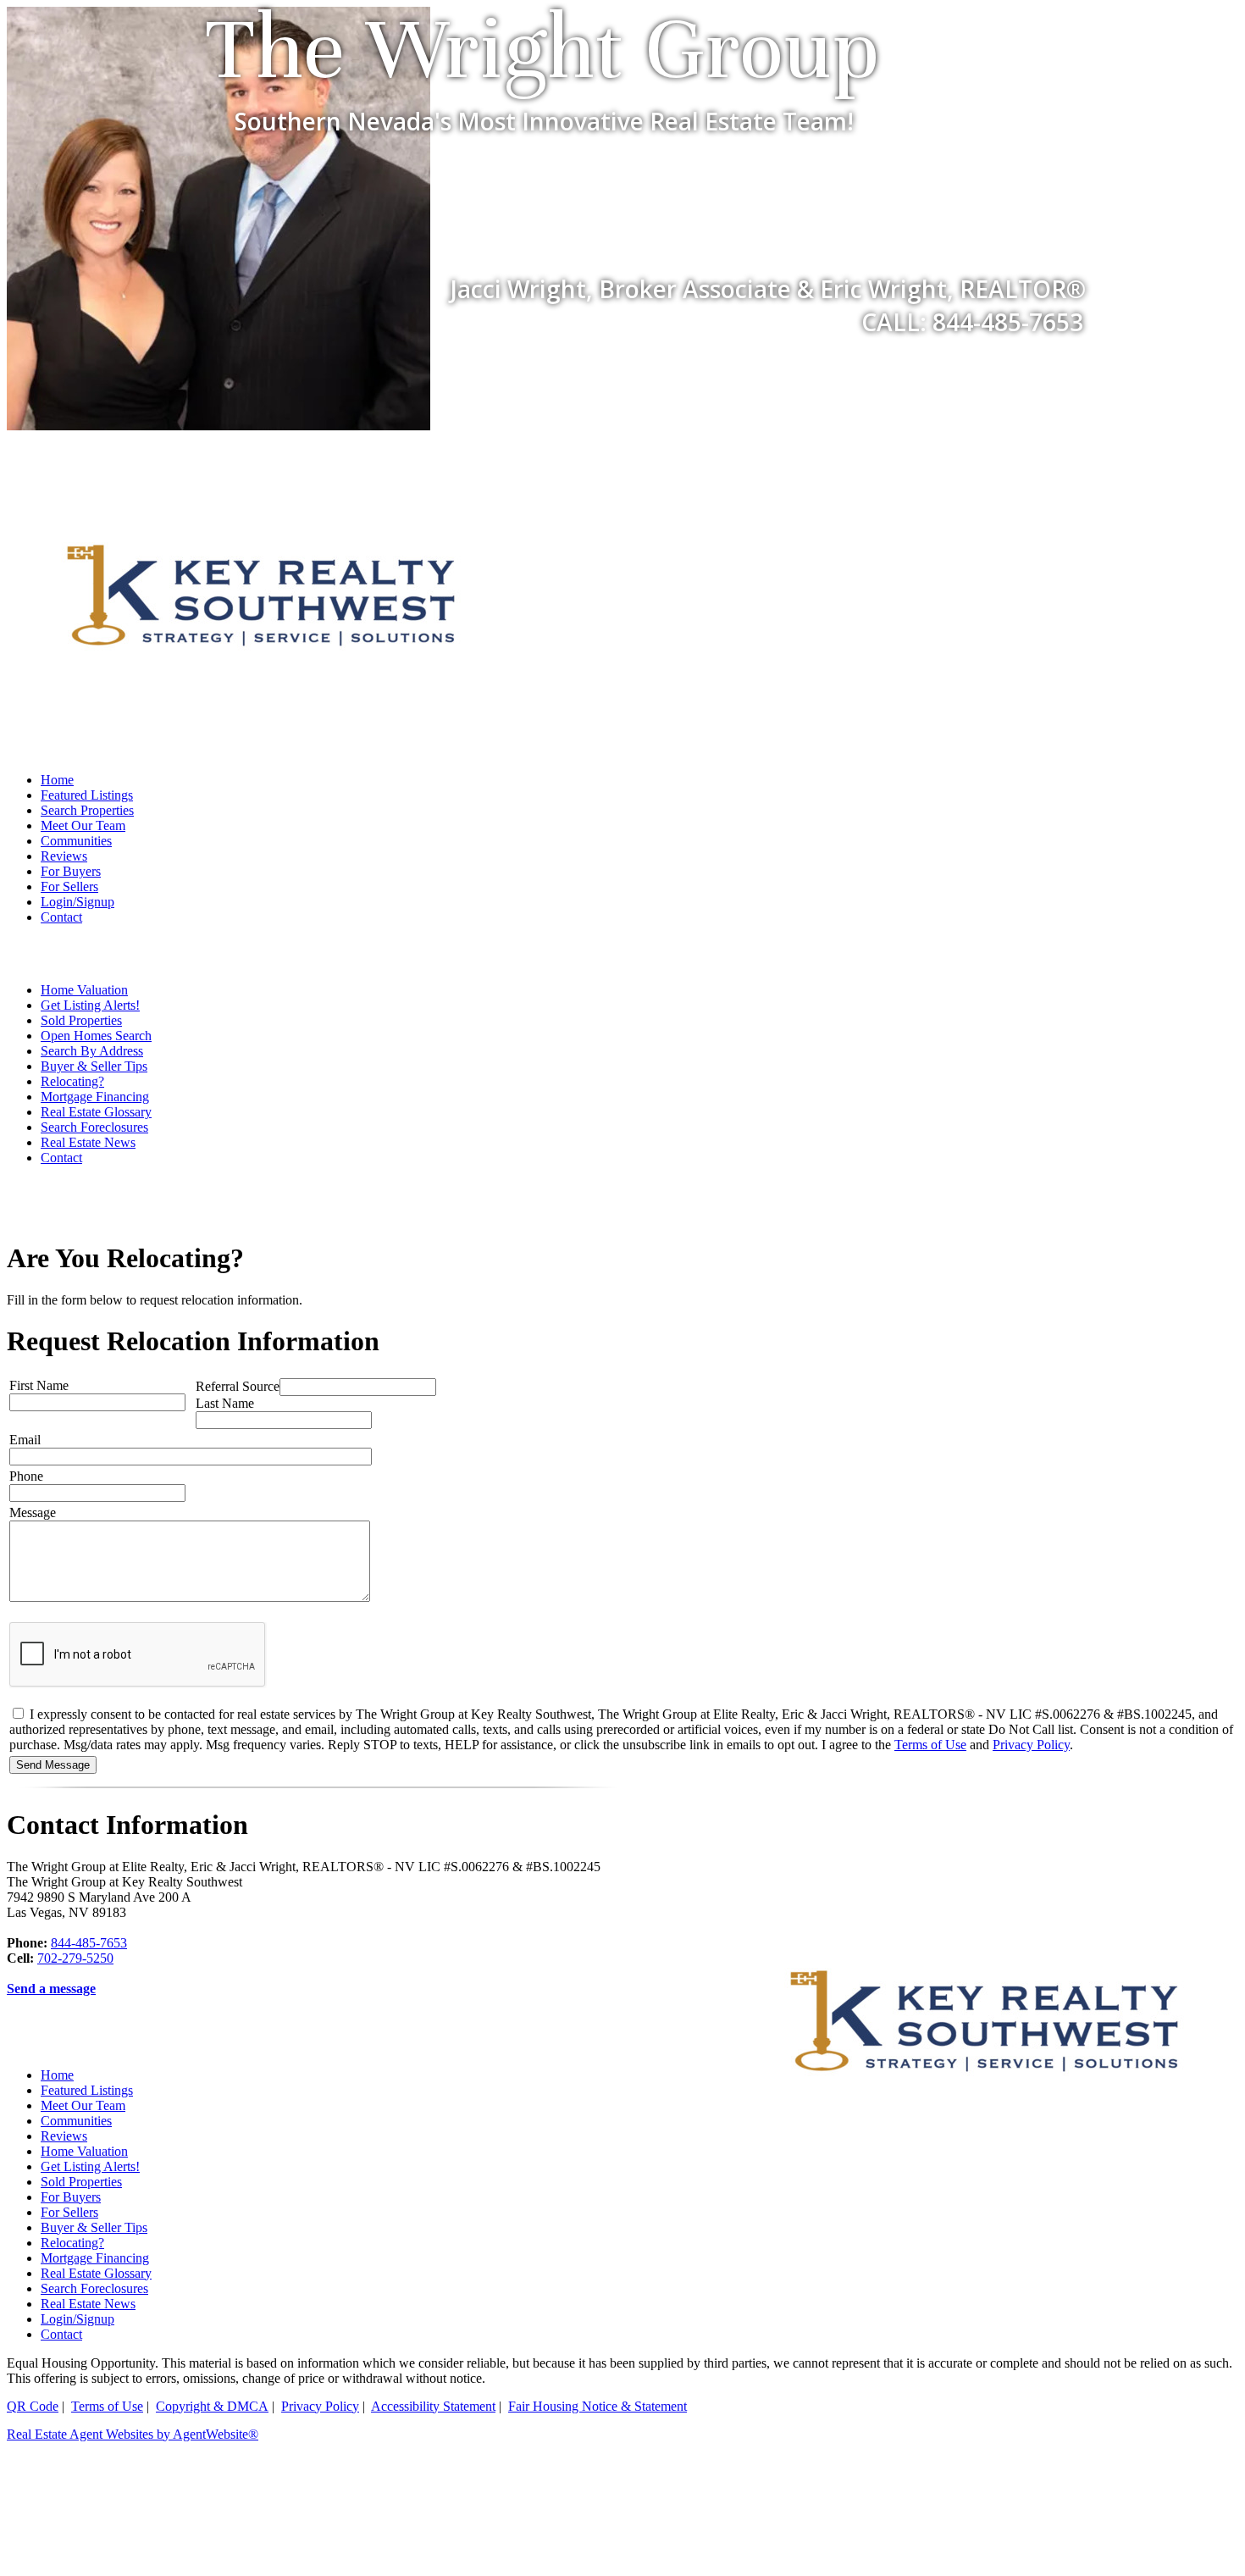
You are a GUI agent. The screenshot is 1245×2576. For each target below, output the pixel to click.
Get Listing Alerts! (90, 1005)
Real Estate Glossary (96, 1112)
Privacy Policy (1031, 1745)
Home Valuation (84, 990)
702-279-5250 (75, 1958)
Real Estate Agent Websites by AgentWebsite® (133, 2434)
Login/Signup (77, 902)
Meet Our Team (83, 825)
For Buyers (71, 871)
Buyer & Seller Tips (94, 1066)
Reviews (64, 856)
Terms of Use (930, 1745)
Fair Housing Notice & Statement (598, 2406)
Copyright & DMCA (212, 2406)
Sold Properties (81, 1020)
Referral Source (238, 1386)
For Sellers (69, 886)
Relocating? (72, 1081)
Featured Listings (87, 795)
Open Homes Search (96, 1036)
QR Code (33, 2406)
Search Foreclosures (94, 1127)
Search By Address (92, 1051)
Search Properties (87, 810)
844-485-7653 (89, 1943)
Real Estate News (88, 1142)
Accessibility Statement (433, 2406)
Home (57, 780)
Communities (76, 841)
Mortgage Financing (95, 1097)
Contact (61, 917)
